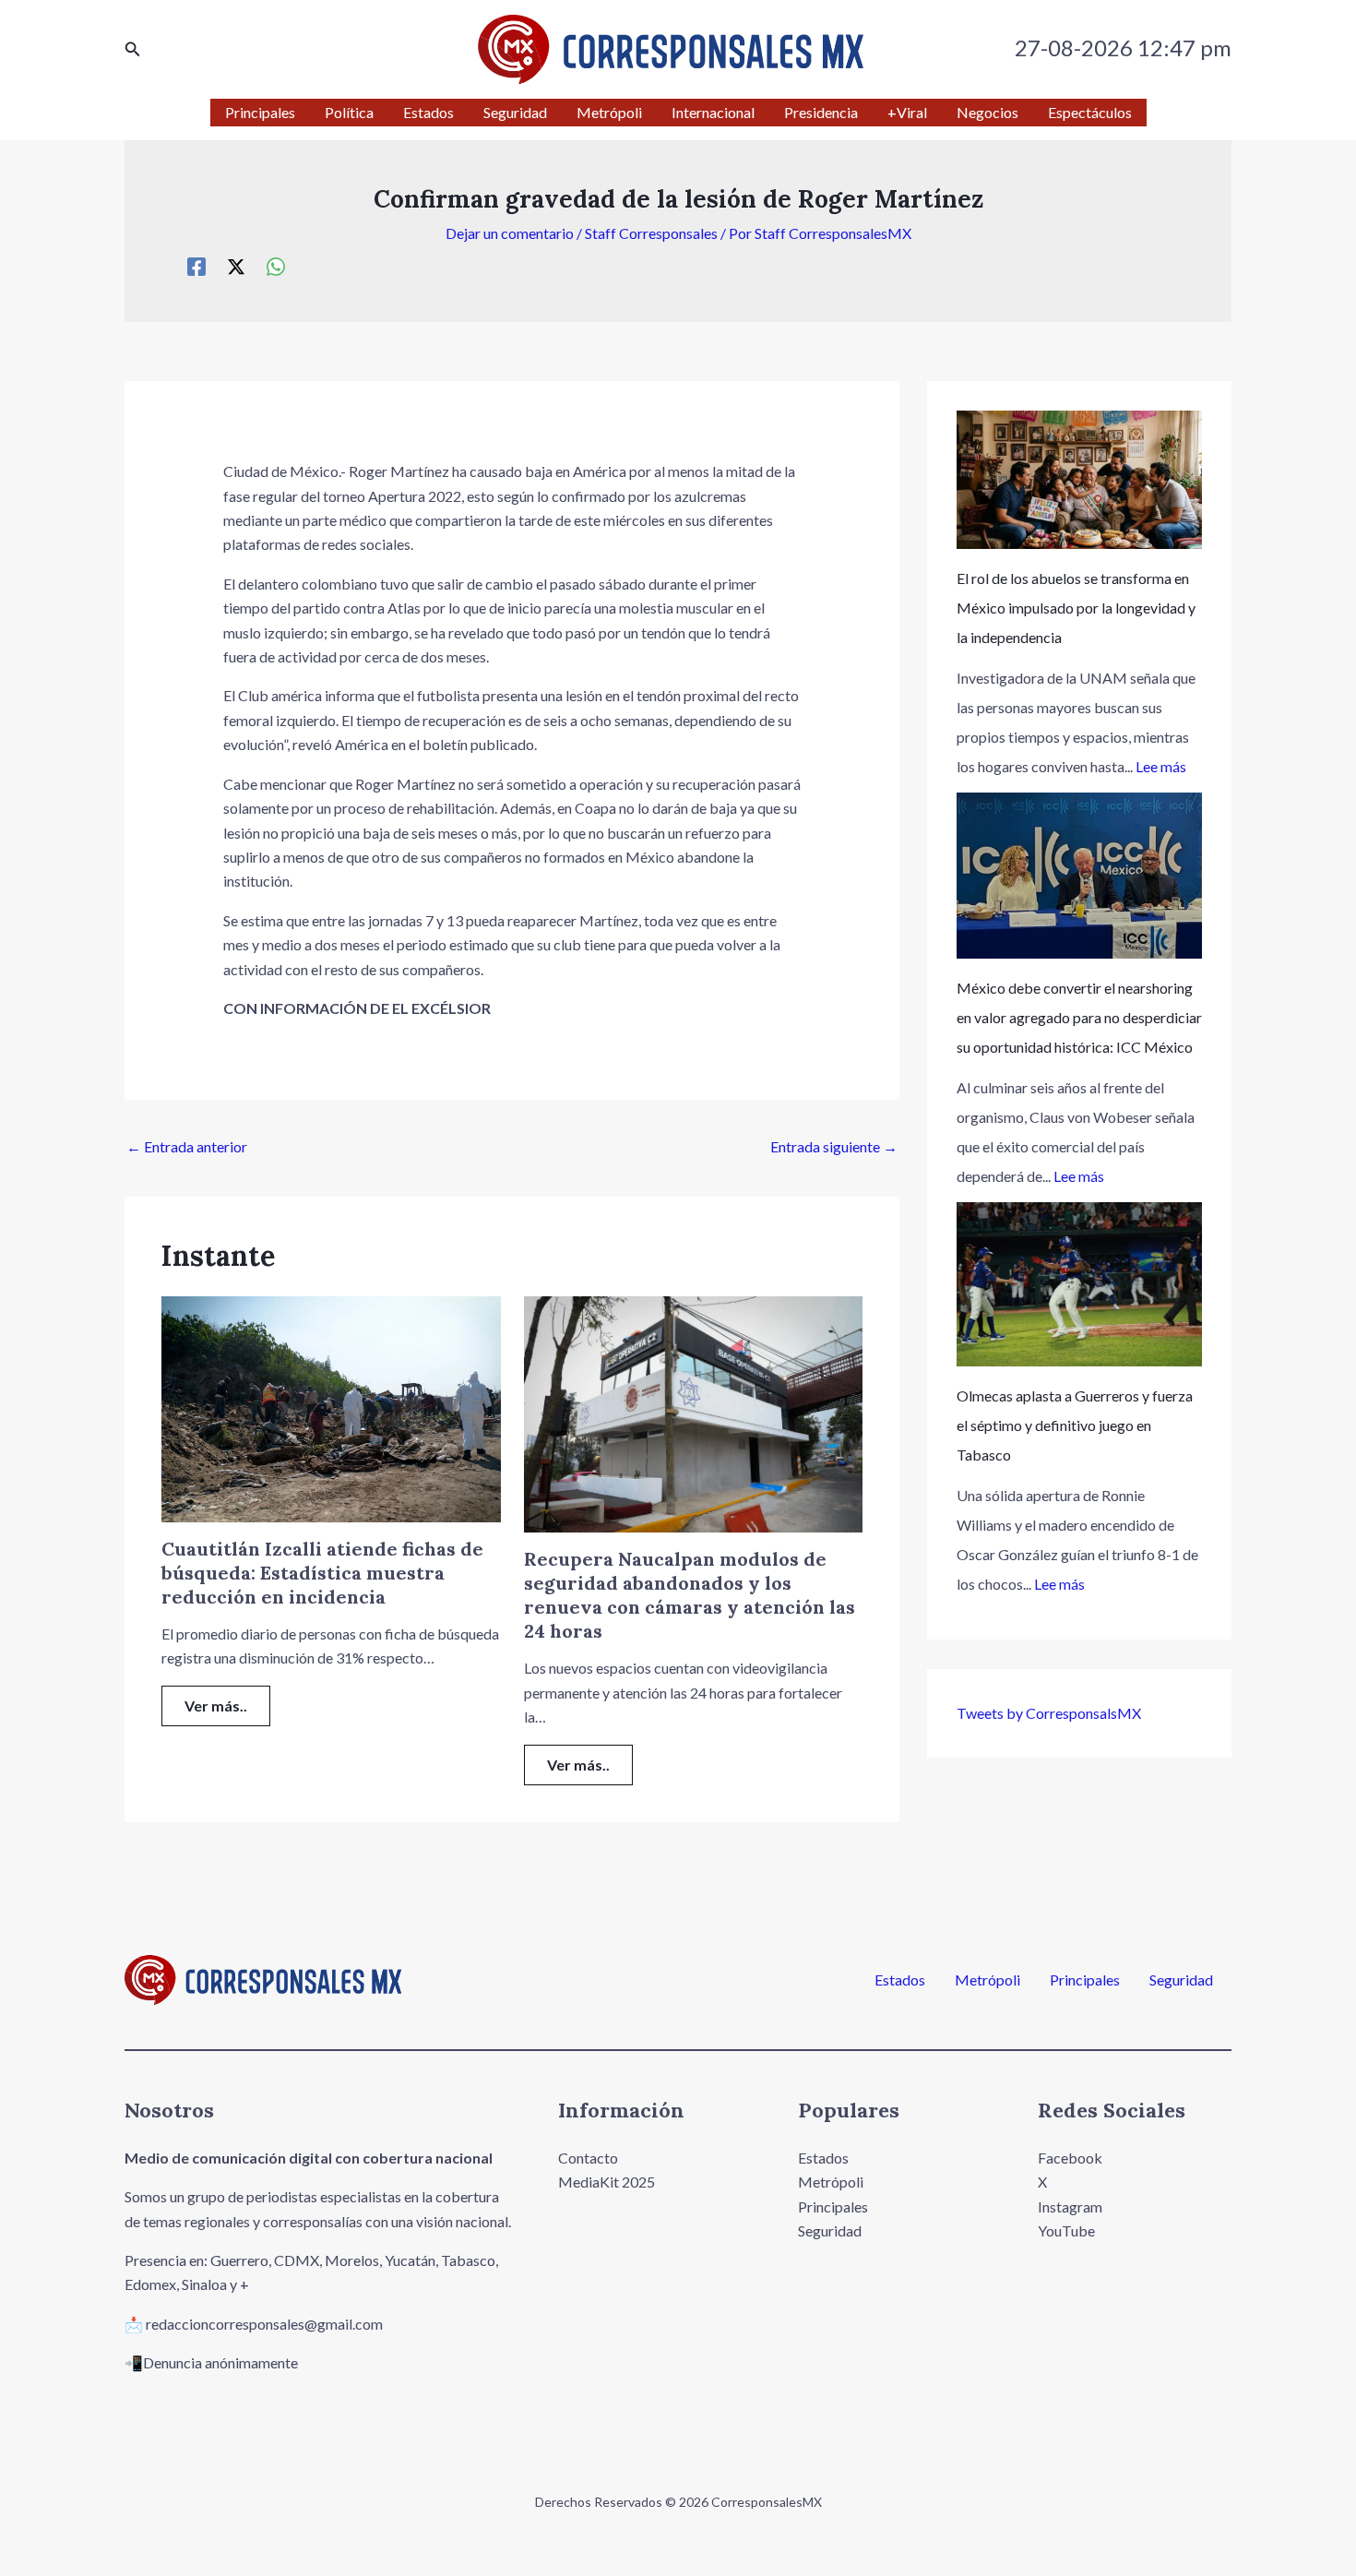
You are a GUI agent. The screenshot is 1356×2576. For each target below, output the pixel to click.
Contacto (588, 2158)
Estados (900, 1980)
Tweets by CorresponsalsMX (1049, 1713)
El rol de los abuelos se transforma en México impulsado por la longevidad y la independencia (1076, 608)
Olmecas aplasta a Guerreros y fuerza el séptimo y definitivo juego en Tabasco (1075, 1425)
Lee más (1161, 766)
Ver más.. (216, 1705)
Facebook (1070, 2158)
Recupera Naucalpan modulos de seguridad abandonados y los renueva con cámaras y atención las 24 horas (690, 1595)
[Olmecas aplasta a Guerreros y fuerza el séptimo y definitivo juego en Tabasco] (1079, 1284)
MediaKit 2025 (607, 2182)
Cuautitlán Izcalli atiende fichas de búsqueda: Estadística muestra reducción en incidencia (322, 1573)
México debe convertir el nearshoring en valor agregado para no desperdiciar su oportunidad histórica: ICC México (1079, 1017)
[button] (133, 49)
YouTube (1066, 2230)
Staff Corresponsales (651, 233)
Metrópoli (987, 1980)
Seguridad (1181, 1980)
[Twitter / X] (236, 266)
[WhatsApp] (276, 266)
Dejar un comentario (510, 233)
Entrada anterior (187, 1146)
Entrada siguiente (834, 1146)
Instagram (1070, 2206)
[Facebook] (196, 266)
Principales (1085, 1980)
